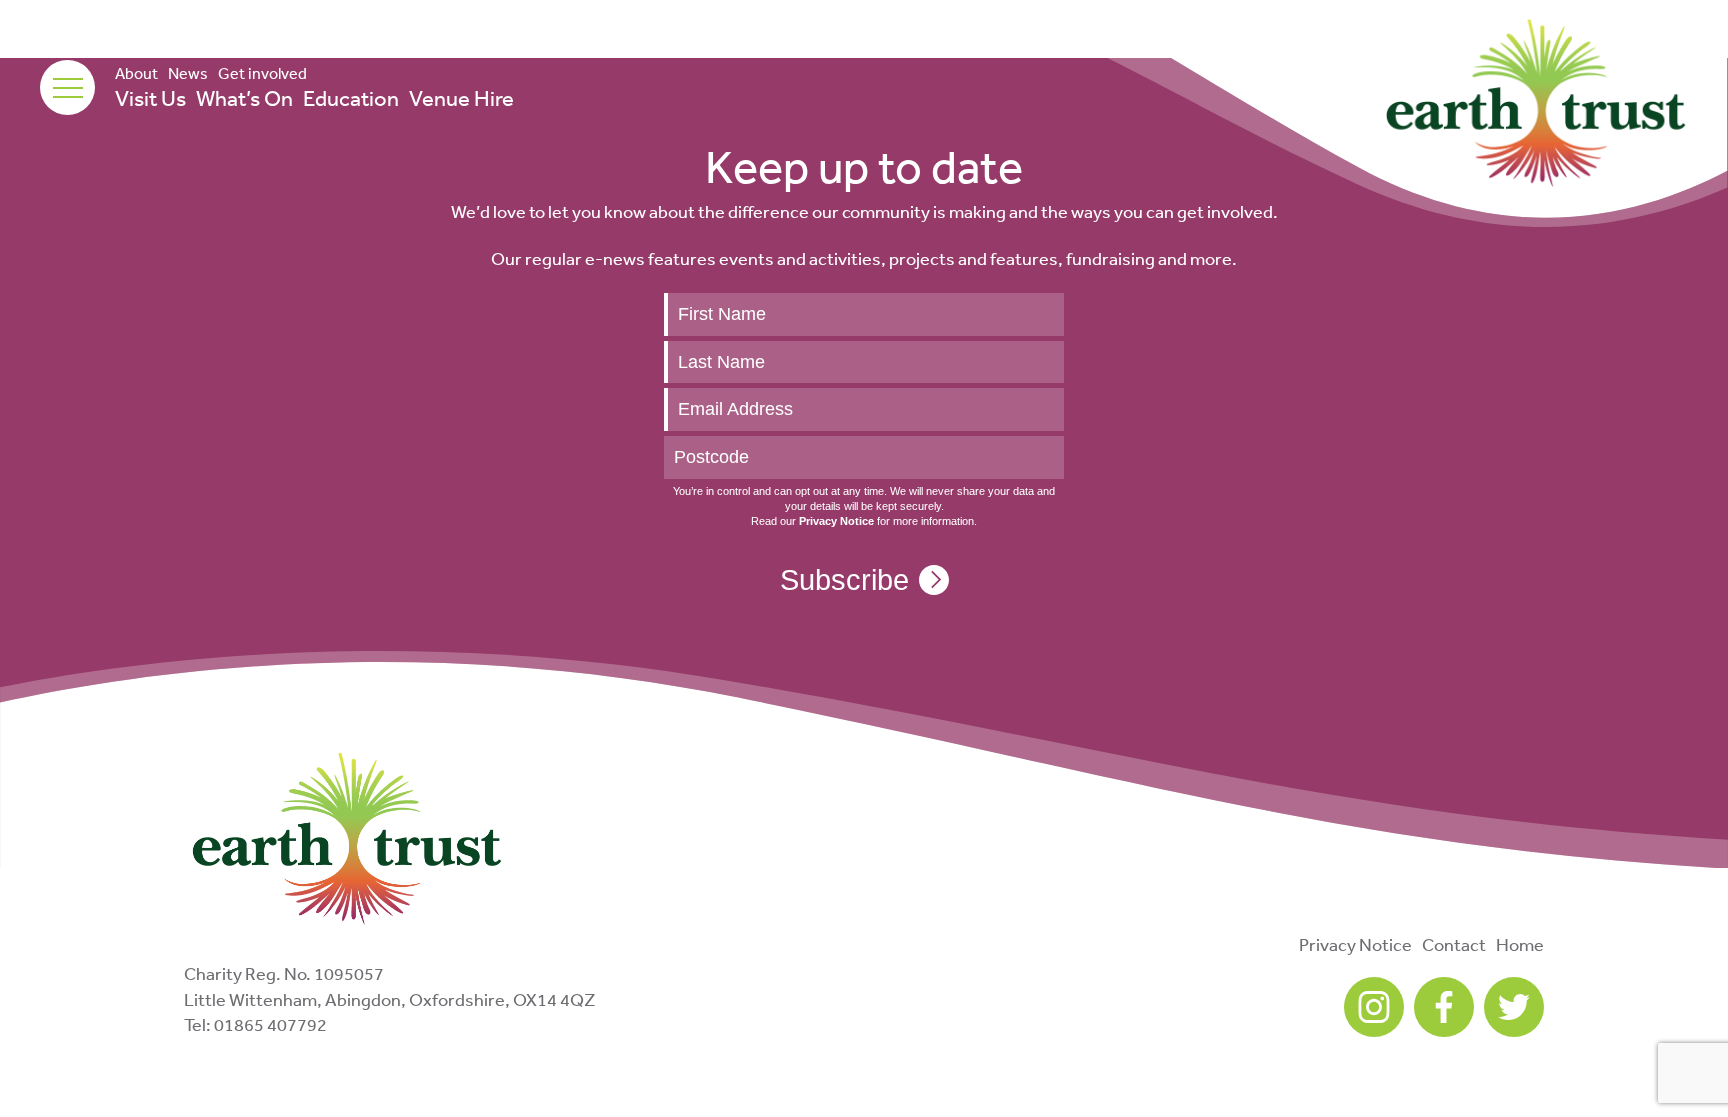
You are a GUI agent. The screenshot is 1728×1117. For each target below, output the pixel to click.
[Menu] (67, 87)
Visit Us (150, 98)
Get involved (262, 73)
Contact (1454, 944)
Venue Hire (461, 98)
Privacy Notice (1355, 944)
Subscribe (844, 580)
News (188, 73)
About (136, 73)
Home (1520, 944)
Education (351, 98)
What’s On (244, 98)
